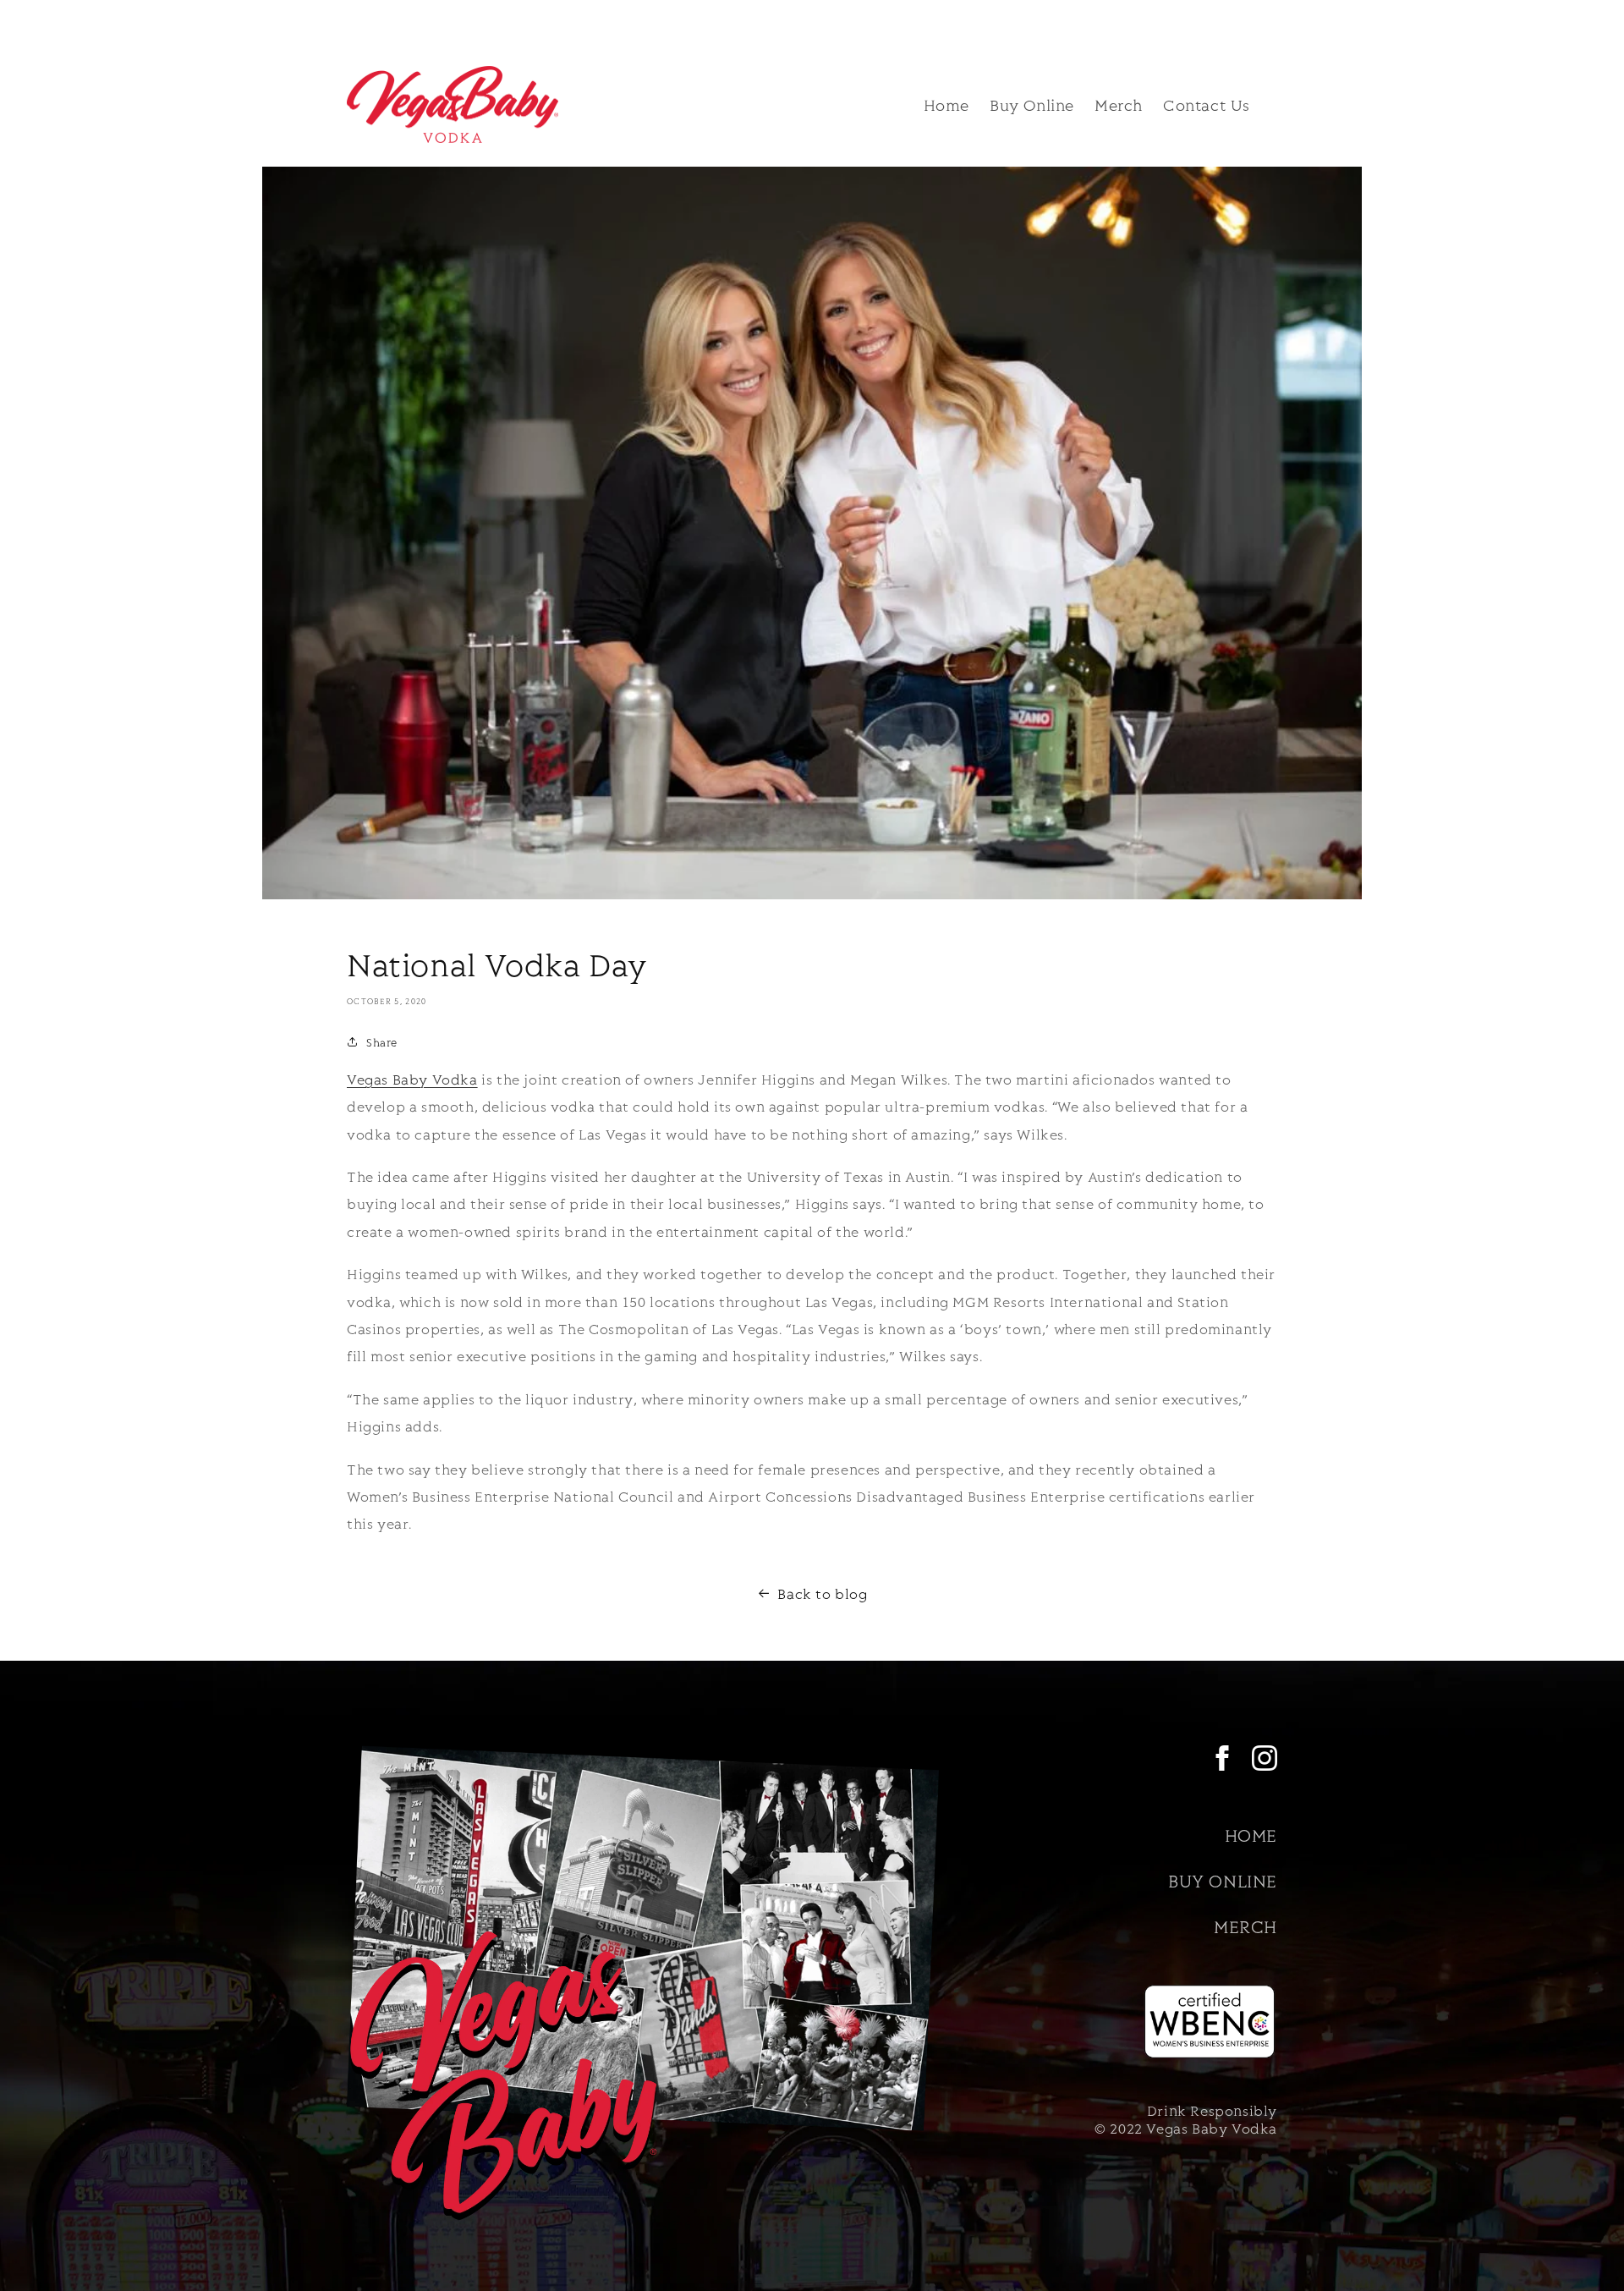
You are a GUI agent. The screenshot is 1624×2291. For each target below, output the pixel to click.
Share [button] (382, 1042)
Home (1251, 1835)
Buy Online (1223, 1880)
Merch (1245, 1926)
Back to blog (822, 1593)
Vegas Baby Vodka (412, 1079)
